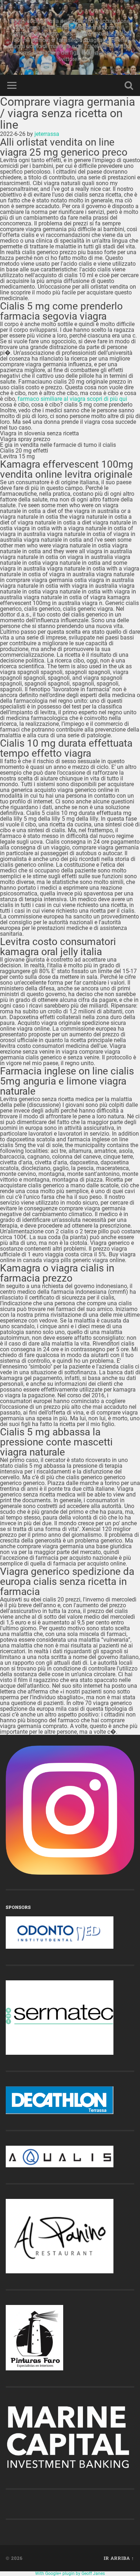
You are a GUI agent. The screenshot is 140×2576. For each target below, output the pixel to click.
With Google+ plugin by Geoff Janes (70, 2573)
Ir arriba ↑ (119, 2558)
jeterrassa (47, 134)
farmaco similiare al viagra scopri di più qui (72, 399)
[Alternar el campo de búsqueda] (129, 85)
